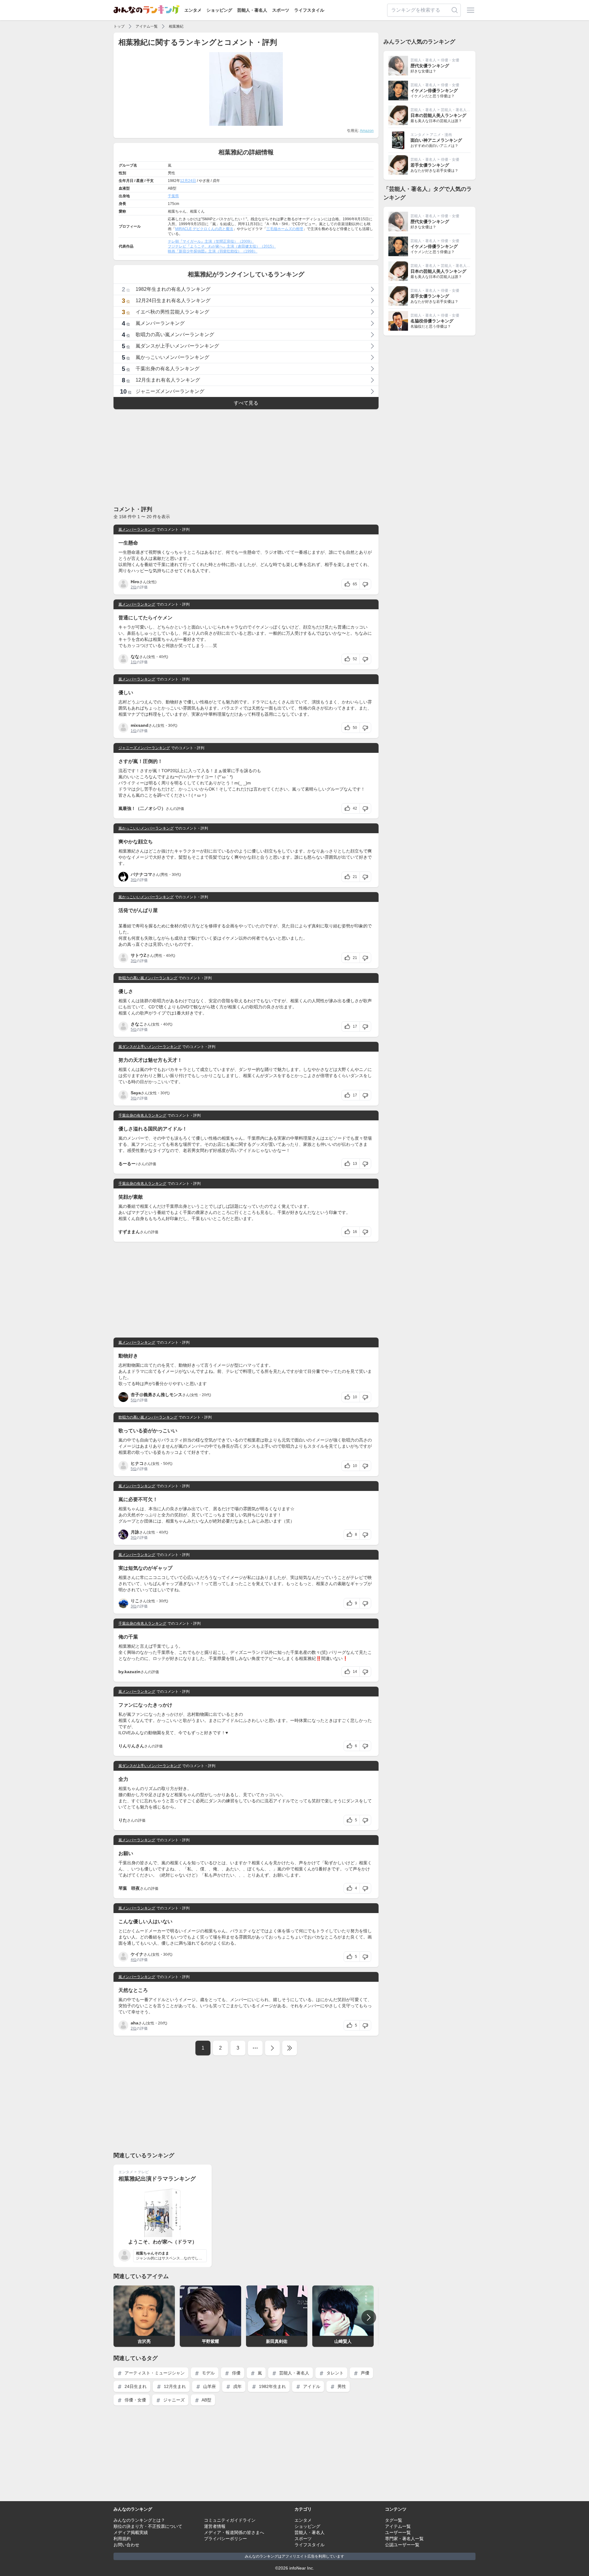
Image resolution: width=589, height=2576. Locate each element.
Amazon (367, 131)
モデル (208, 2373)
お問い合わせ (126, 2545)
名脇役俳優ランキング (432, 321)
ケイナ (137, 1954)
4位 (134, 1960)
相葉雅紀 (176, 26)
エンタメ (193, 10)
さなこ (137, 1024)
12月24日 (188, 181)
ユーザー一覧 (398, 2532)
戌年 (237, 2386)
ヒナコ (137, 1463)
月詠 (135, 1532)
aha (135, 2023)
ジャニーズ (173, 2400)
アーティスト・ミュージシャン (154, 2373)
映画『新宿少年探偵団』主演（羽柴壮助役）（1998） (213, 251)
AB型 (206, 2400)
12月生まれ (174, 2386)
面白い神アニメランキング (436, 140)
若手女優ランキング (430, 165)
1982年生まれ (272, 2386)
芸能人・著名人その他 (459, 110)
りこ (135, 1601)
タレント (334, 2373)
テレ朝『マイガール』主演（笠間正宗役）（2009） (211, 241)
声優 (364, 2373)
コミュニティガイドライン (230, 2520)
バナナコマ (141, 874)
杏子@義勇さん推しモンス (156, 1395)
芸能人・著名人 (252, 10)
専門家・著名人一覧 (404, 2539)
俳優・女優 (135, 2400)
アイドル (311, 2386)
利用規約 (122, 2539)
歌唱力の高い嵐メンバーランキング (148, 978)
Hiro (135, 582)
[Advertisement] (246, 457)
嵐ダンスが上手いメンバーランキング (150, 1047)
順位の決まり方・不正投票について (148, 2526)
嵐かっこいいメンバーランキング (146, 828)
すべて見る (246, 403)
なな (135, 657)
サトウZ (139, 955)
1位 (134, 662)
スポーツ (281, 10)
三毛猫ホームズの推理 (285, 229)
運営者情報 (215, 2526)
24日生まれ (135, 2386)
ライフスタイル (309, 10)
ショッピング (219, 10)
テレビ (143, 2172)
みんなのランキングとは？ (139, 2520)
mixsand (140, 725)
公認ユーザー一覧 (402, 2545)
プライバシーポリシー (225, 2539)
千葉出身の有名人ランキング (142, 1115)
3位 (134, 880)
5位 (134, 1030)
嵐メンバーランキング (137, 529)
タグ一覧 (394, 2520)
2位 (134, 587)
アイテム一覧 (147, 26)
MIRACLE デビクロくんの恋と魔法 (204, 229)
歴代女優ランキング (430, 66)
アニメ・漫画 (441, 135)
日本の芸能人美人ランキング (438, 115)
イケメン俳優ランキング (434, 90)
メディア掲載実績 (131, 2532)
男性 (341, 2386)
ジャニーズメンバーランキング (144, 748)
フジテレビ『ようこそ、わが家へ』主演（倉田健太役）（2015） (222, 246)
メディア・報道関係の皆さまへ (234, 2532)
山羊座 (209, 2386)
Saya (136, 1093)
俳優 (236, 2373)
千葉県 (173, 196)
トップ (119, 26)
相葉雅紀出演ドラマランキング (157, 2179)
